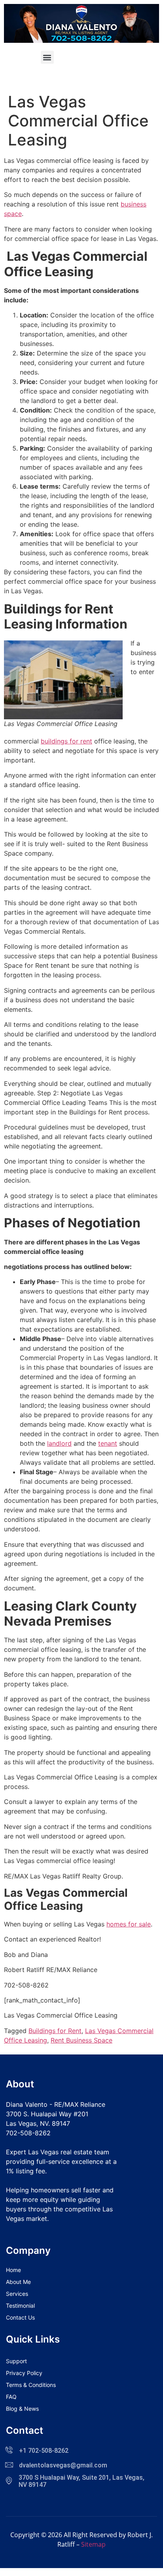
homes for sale (129, 1924)
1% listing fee (26, 2171)
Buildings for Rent (55, 2031)
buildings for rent (66, 741)
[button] (47, 57)
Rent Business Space (81, 2040)
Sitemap (93, 2544)
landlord (59, 1443)
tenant (108, 1443)
